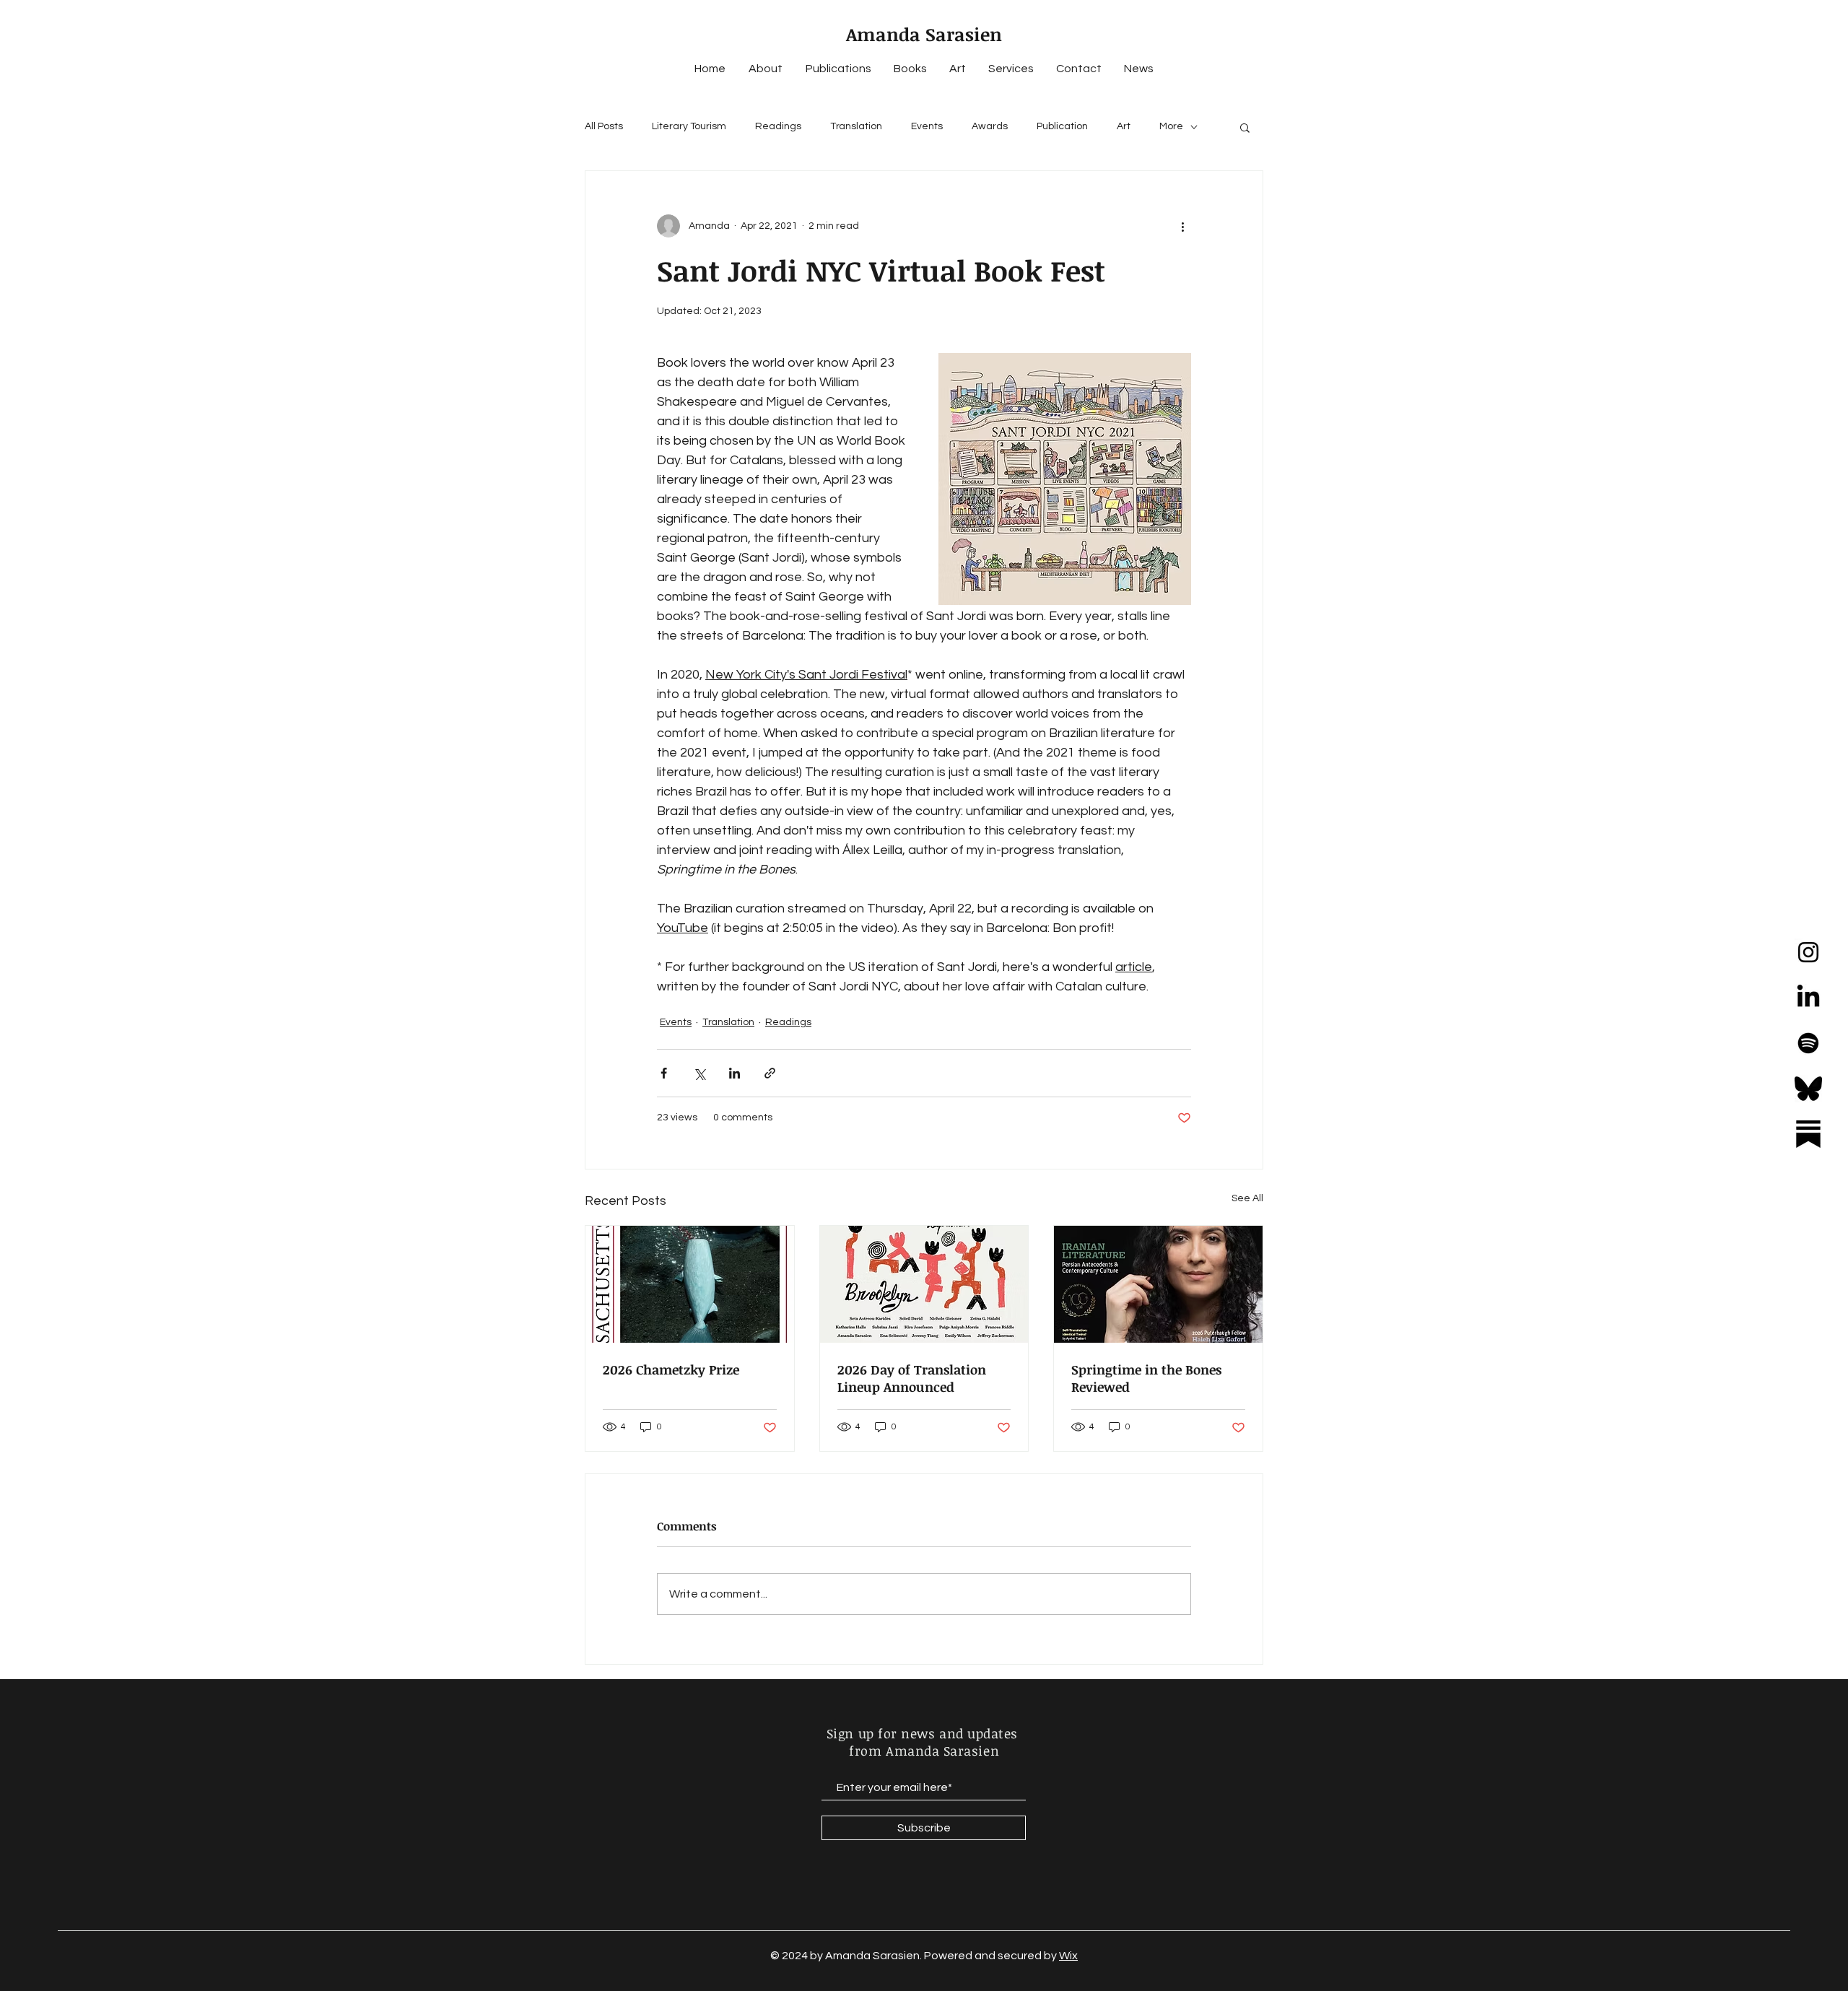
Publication (1062, 126)
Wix (1068, 1956)
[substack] (1808, 1134)
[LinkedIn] (1808, 998)
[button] (1245, 127)
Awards (990, 126)
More (1171, 126)
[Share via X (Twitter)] (699, 1073)
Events (927, 126)
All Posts (604, 126)
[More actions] (1182, 226)
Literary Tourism (689, 126)
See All (1247, 1198)
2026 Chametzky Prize (671, 1369)
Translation (856, 126)
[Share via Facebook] (664, 1073)
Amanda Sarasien (924, 34)
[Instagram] (1808, 952)
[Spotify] (1808, 1043)
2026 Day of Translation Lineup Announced (912, 1378)
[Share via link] (770, 1073)
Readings (778, 126)
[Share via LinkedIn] (735, 1073)
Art (1124, 126)
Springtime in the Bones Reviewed (1146, 1378)
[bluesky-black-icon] (1808, 1089)
